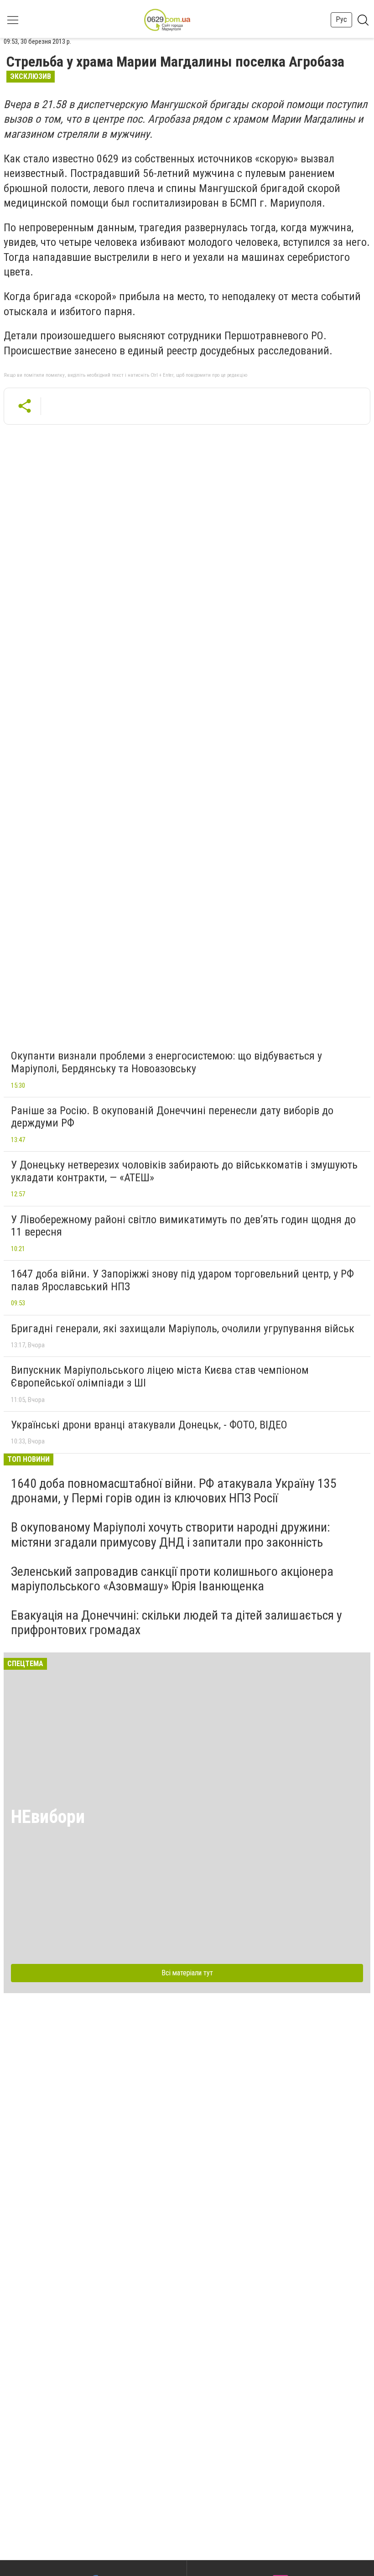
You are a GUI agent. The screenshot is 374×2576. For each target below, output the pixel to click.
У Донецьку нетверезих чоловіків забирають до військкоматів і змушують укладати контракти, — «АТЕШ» (184, 1171)
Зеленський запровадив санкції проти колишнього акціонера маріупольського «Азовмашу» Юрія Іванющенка (172, 1579)
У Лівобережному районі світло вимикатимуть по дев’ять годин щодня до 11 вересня (183, 1226)
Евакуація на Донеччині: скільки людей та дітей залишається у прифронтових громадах (177, 1623)
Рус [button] (341, 19)
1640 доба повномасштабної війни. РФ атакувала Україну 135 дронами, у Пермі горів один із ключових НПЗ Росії (174, 1491)
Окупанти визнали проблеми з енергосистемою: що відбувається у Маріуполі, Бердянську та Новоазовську (166, 1062)
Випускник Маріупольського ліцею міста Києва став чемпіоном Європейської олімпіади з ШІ (160, 1376)
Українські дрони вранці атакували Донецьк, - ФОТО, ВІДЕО (149, 1425)
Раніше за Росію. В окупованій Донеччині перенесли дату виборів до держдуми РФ (172, 1117)
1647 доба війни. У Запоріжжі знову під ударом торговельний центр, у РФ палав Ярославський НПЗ (182, 1280)
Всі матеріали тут (187, 1973)
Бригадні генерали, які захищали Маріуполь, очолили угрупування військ (183, 1329)
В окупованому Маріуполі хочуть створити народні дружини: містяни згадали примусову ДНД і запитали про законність (171, 1535)
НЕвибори (48, 1817)
